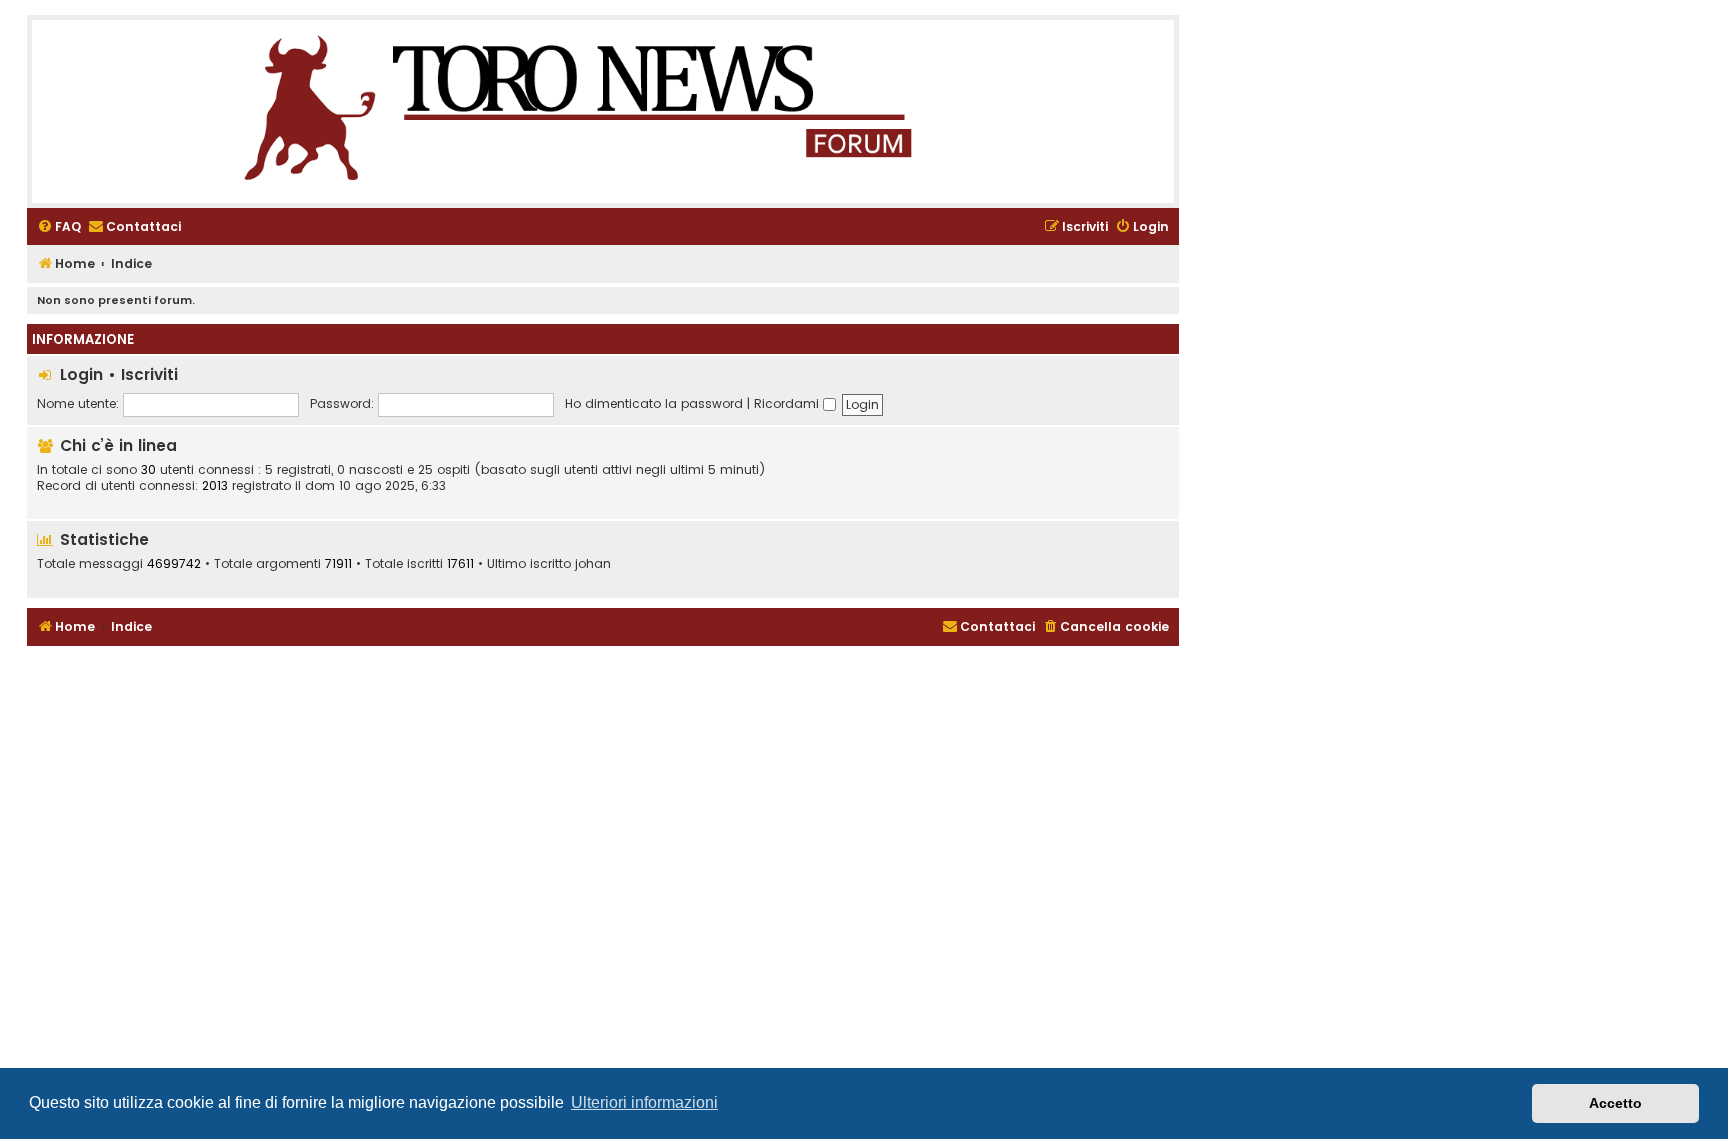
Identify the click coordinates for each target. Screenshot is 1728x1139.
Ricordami (788, 403)
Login (81, 374)
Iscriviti (149, 374)
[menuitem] (59, 227)
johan (593, 564)
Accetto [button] (1615, 1103)
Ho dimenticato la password (654, 403)
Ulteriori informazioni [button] (644, 1102)
